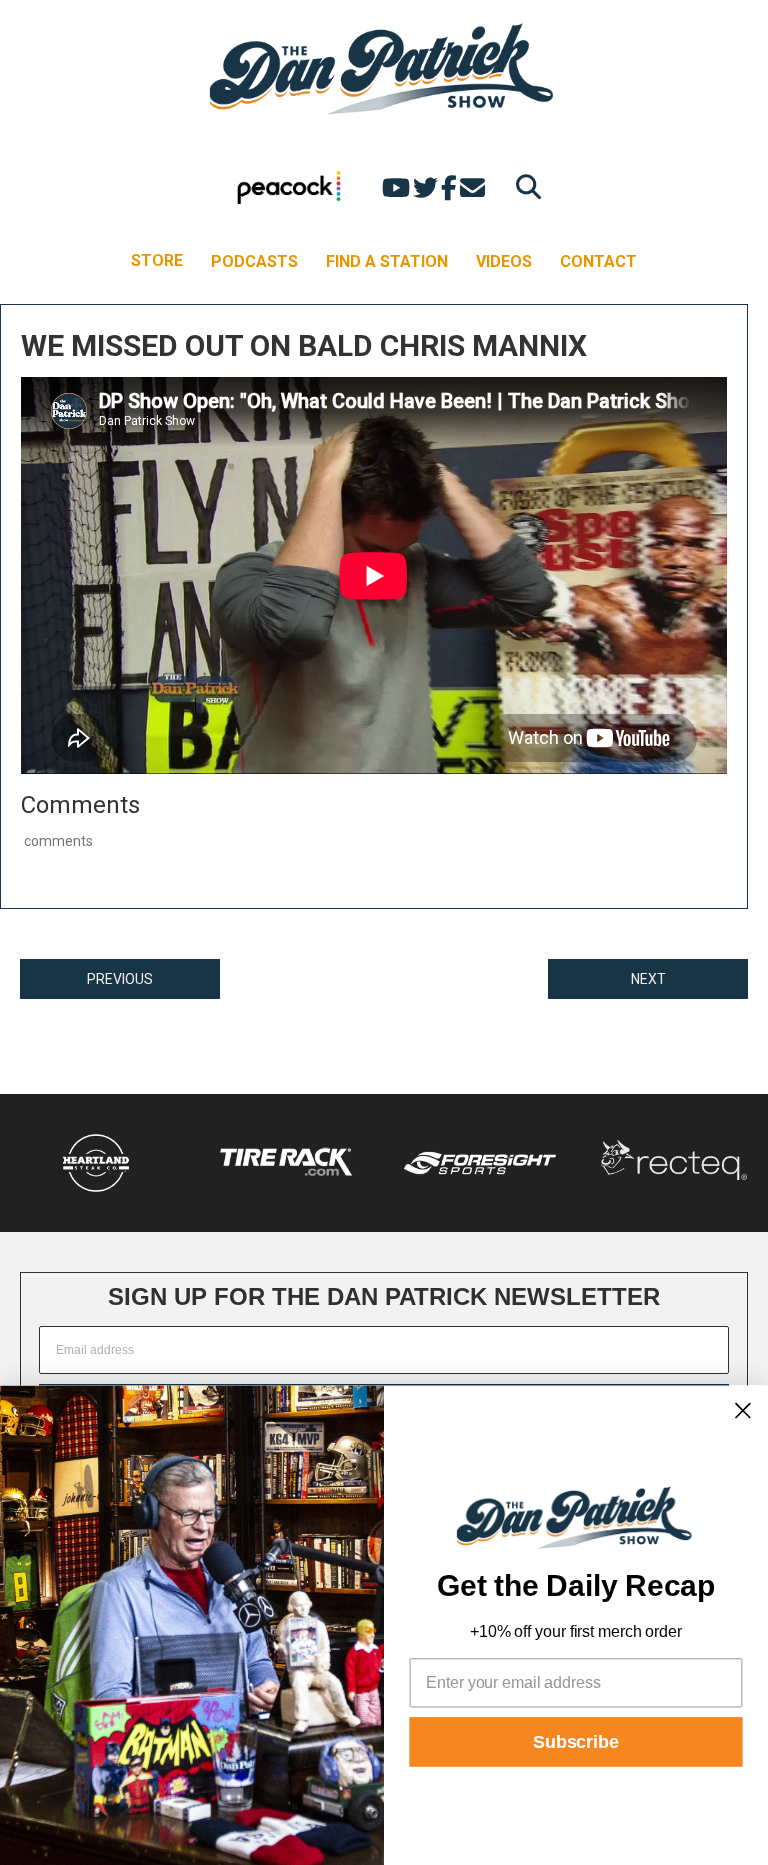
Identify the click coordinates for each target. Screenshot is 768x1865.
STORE (157, 260)
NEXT (648, 979)
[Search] (523, 186)
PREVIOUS (120, 979)
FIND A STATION (387, 261)
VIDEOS (504, 261)
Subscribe (576, 1742)
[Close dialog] (743, 1410)
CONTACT (598, 261)
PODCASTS (254, 261)
